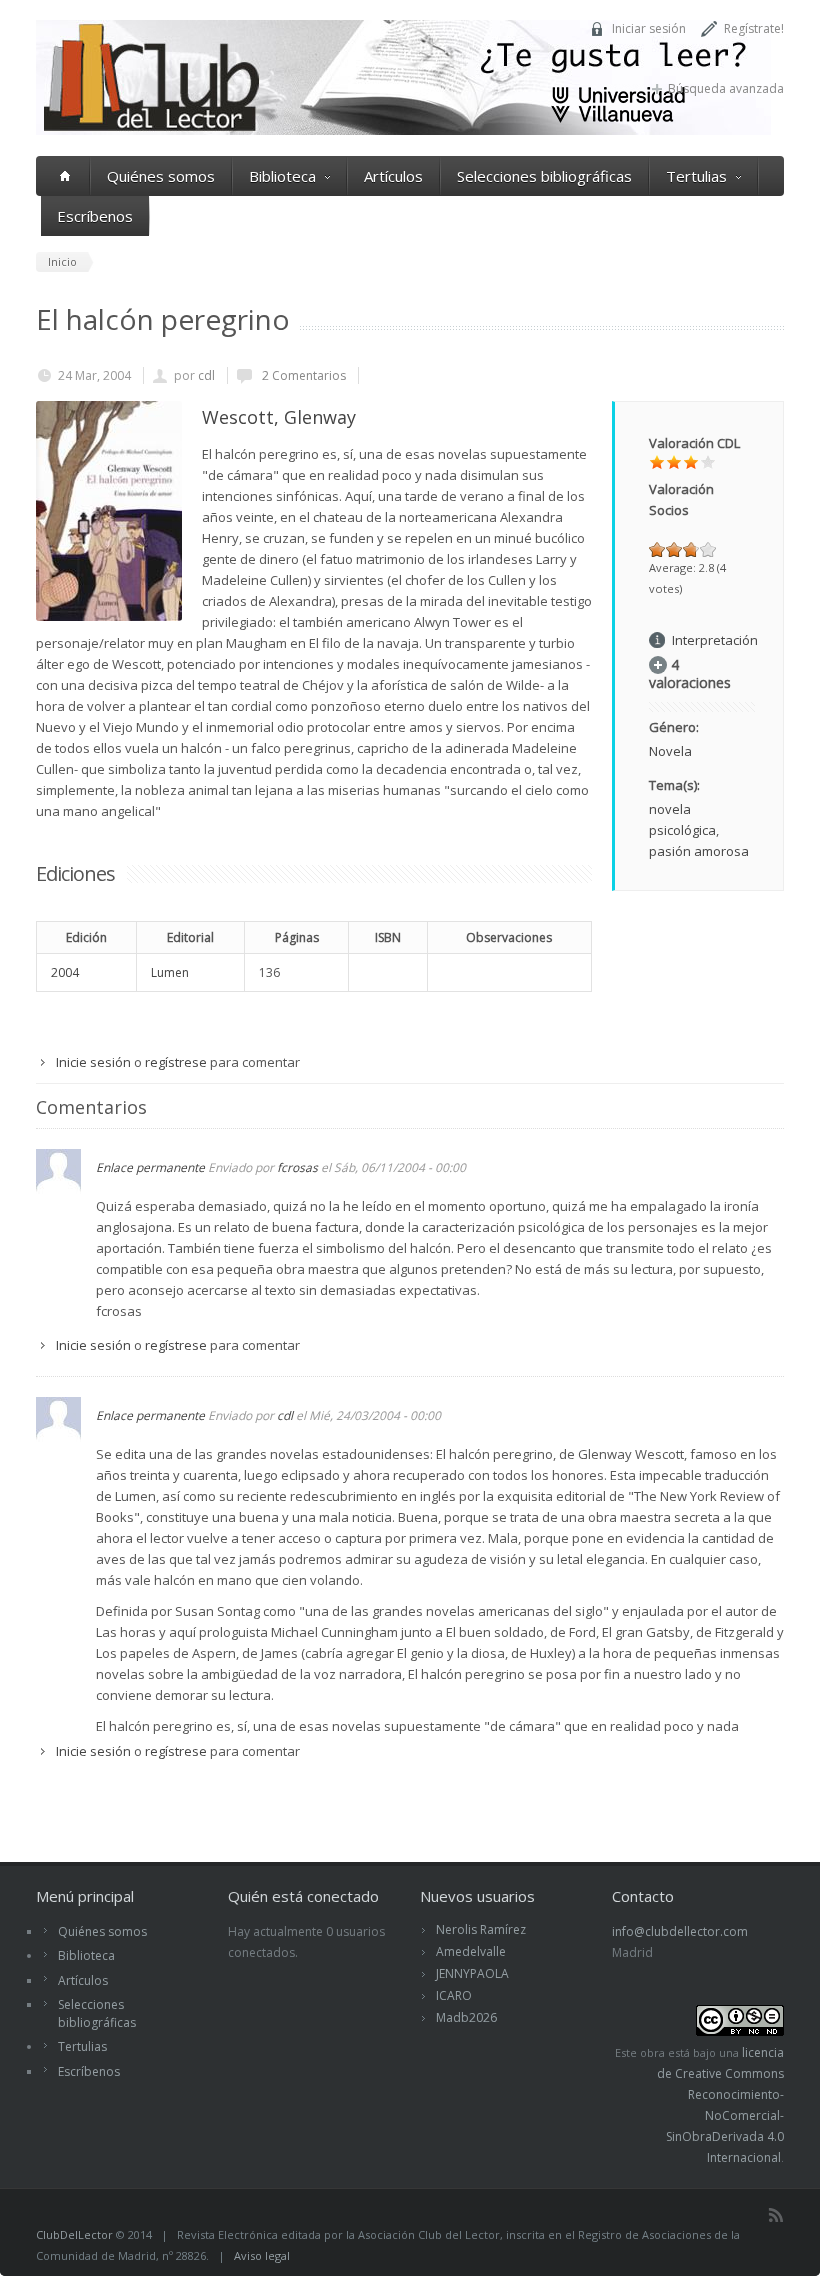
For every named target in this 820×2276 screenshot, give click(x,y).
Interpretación (715, 640)
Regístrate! (754, 28)
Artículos (393, 176)
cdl (206, 375)
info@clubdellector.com (680, 1931)
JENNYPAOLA (472, 1973)
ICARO (454, 1995)
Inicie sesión (93, 1062)
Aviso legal (262, 2255)
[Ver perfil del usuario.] (58, 1189)
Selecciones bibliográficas (544, 176)
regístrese (176, 1062)
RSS (776, 2215)
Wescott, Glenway (279, 417)
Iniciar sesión (649, 28)
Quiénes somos (161, 176)
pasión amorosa (699, 851)
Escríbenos (95, 216)
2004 (65, 972)
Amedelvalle (471, 1951)
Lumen (170, 972)
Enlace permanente (150, 1167)
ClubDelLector (74, 2234)
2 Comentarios (302, 375)
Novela (670, 751)
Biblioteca (282, 176)
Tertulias (696, 176)
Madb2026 (466, 2017)
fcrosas (297, 1167)
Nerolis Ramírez (481, 1929)
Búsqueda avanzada (726, 88)
